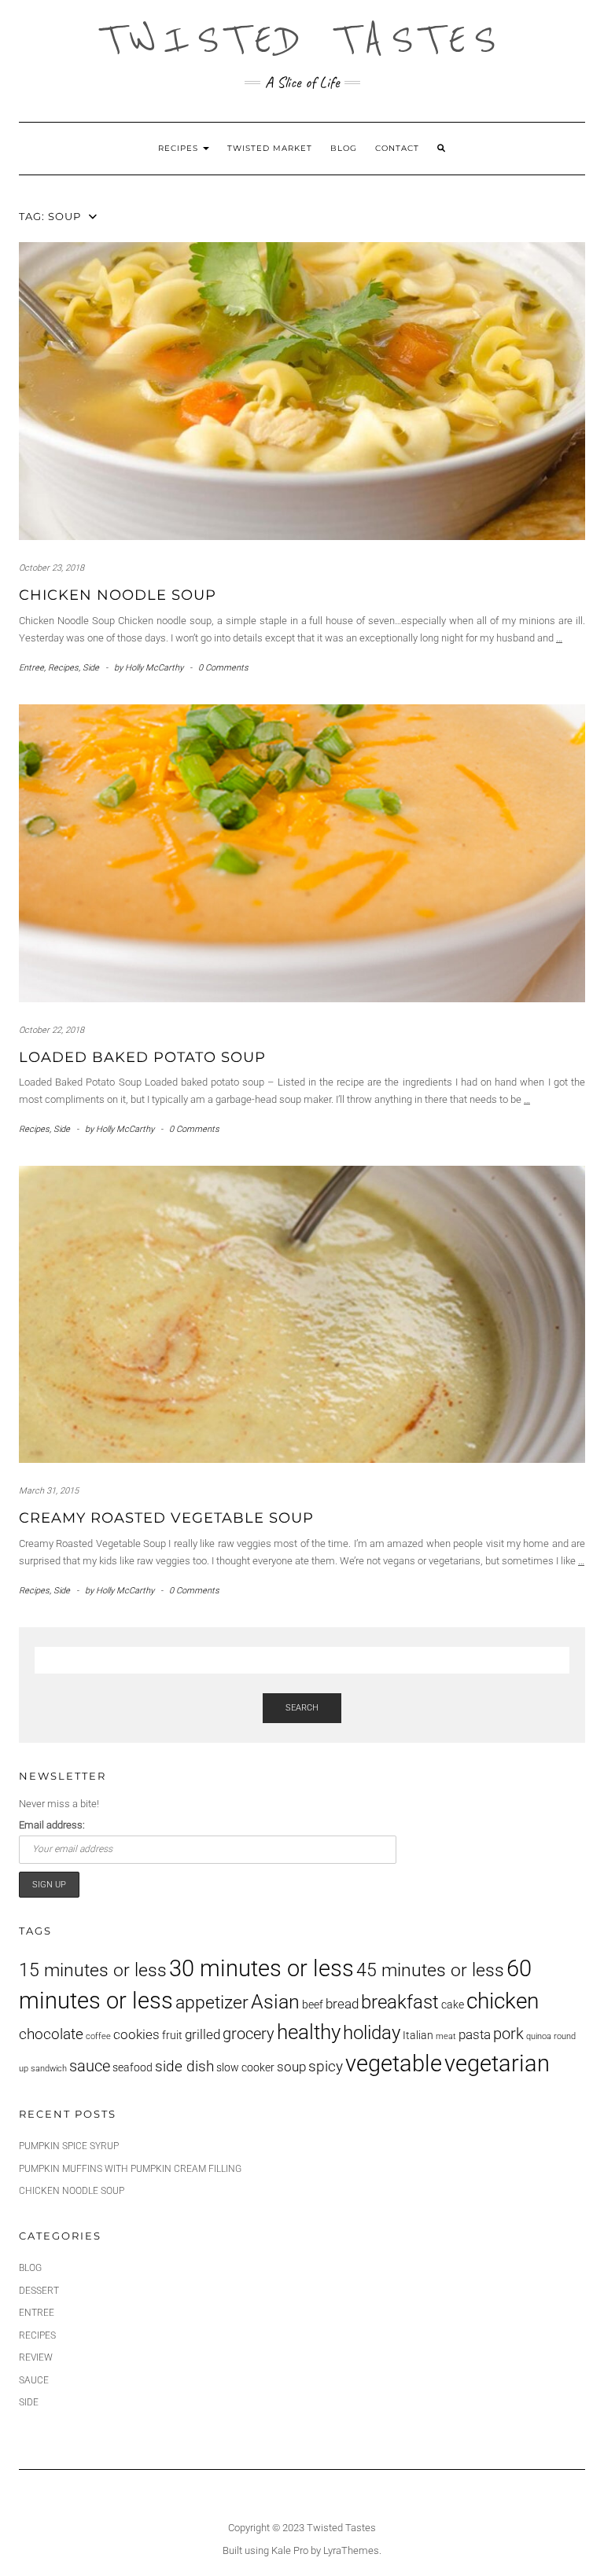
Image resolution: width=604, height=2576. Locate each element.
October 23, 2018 (52, 568)
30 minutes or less (261, 1968)
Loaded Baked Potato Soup (142, 1057)
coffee (98, 2036)
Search (302, 1708)
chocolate (51, 2034)
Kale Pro (290, 2550)
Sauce (34, 2380)
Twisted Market (270, 148)
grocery (249, 2034)
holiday (372, 2033)
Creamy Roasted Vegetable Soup (166, 1518)
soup (291, 2067)
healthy (309, 2032)
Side (91, 668)
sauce (90, 2066)
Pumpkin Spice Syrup (69, 2146)
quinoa (539, 2036)
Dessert (39, 2291)
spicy (326, 2067)
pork (508, 2034)
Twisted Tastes (302, 39)
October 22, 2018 (52, 1030)
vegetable (394, 2063)
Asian (275, 2002)
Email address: (52, 1825)
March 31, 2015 (49, 1491)
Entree (31, 668)
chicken (503, 2001)
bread (342, 2004)
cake (453, 2005)
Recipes (180, 148)
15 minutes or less (93, 1970)
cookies (136, 2035)
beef (313, 2005)
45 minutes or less (430, 1970)
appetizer (212, 2003)
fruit (172, 2035)
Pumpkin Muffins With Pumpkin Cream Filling (130, 2169)
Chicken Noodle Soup (118, 595)
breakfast (400, 2002)
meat (446, 2036)
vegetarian (497, 2063)
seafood (133, 2067)
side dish (184, 2067)
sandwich (49, 2069)
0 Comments (223, 668)
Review (36, 2357)
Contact (397, 148)
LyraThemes (351, 2550)
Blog (344, 148)
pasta (475, 2035)
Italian (418, 2035)
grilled (203, 2035)
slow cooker (245, 2067)
